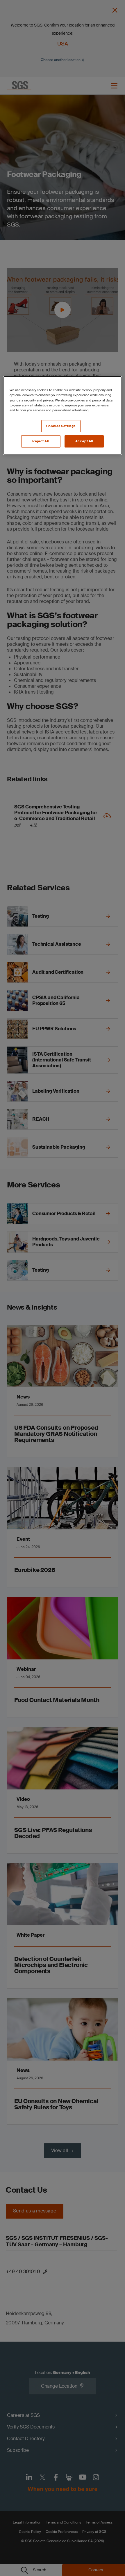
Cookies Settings (61, 426)
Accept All (84, 441)
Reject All (41, 441)
